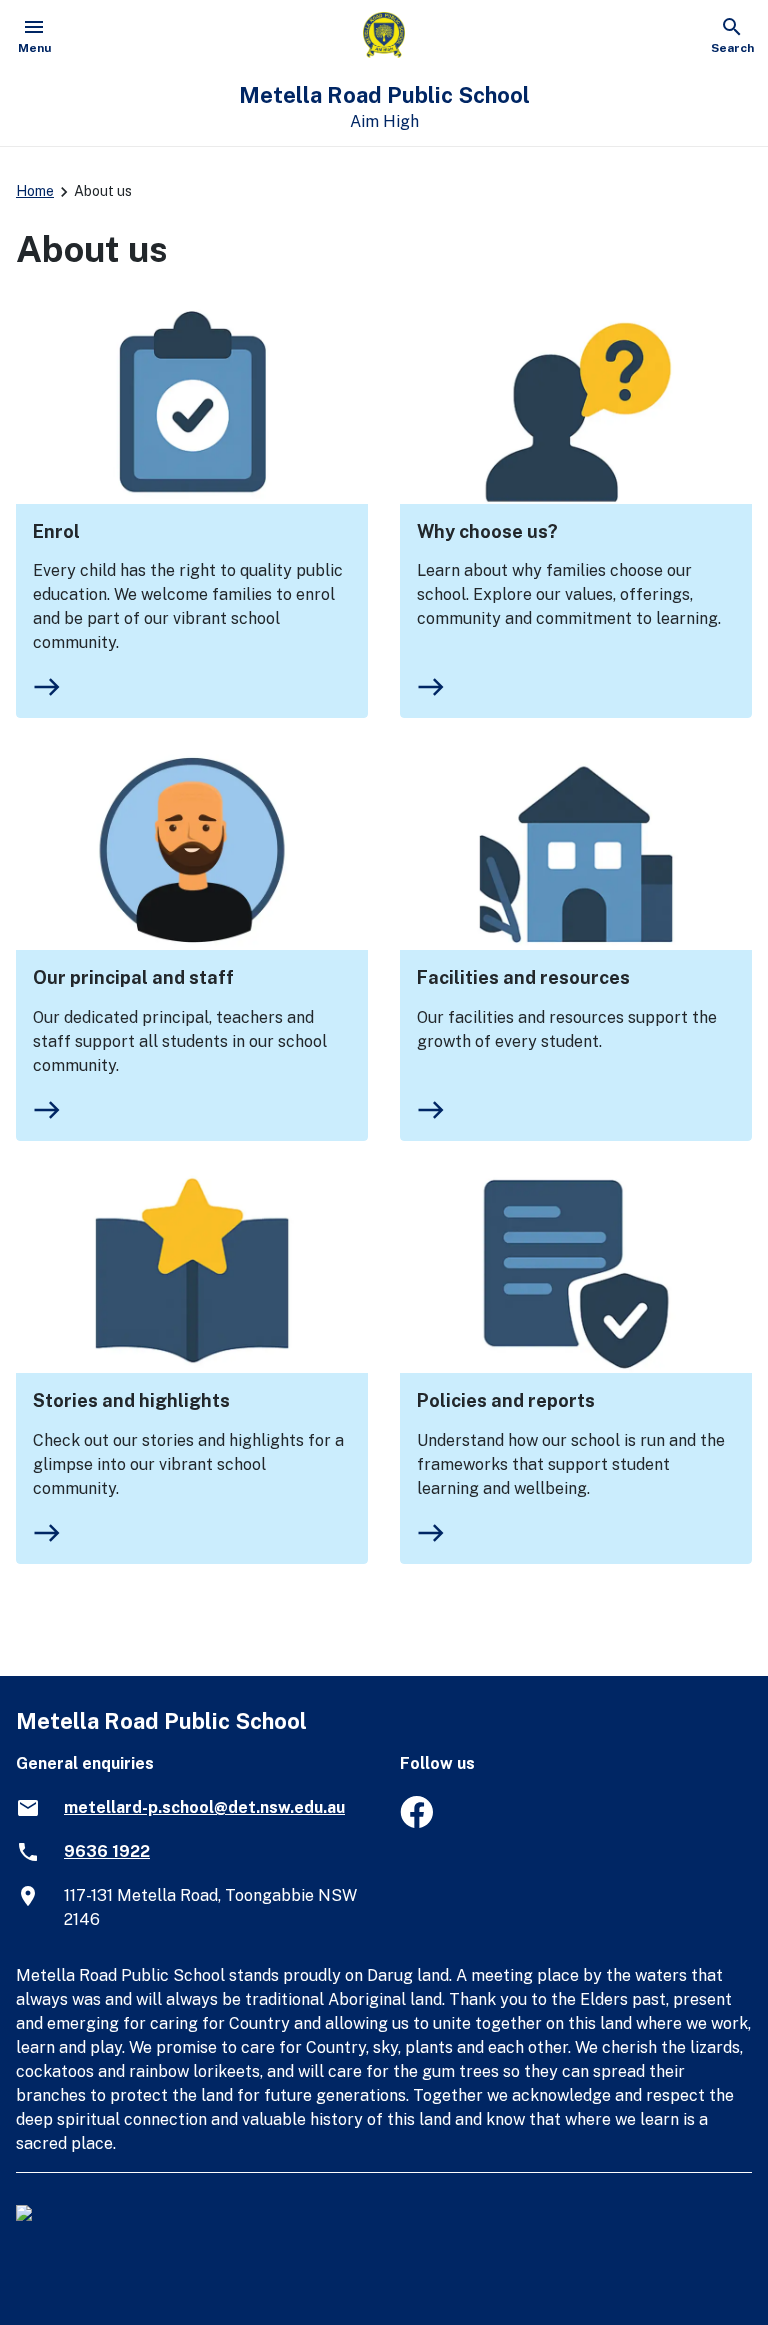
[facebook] (416, 1822)
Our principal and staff (133, 977)
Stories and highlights (131, 1400)
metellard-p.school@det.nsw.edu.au (204, 1807)
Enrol (56, 531)
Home (35, 191)
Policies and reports (506, 1400)
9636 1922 (107, 1851)
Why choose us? (487, 531)
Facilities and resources (523, 977)
